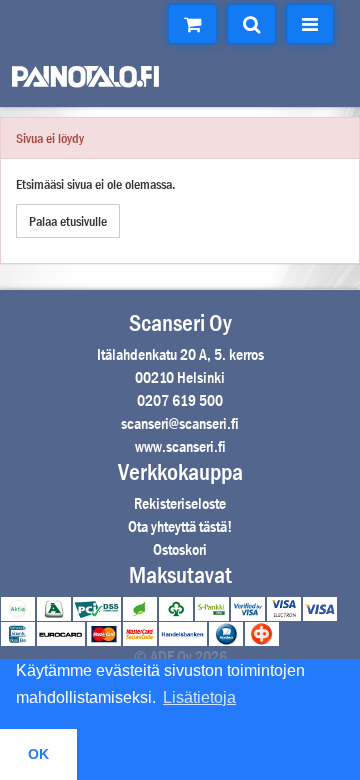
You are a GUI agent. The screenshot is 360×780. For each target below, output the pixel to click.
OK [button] (38, 754)
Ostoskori (180, 549)
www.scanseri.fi (180, 446)
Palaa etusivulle (68, 221)
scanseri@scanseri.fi (180, 423)
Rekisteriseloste (180, 503)
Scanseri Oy (180, 323)
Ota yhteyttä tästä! (180, 526)
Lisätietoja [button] (199, 697)
